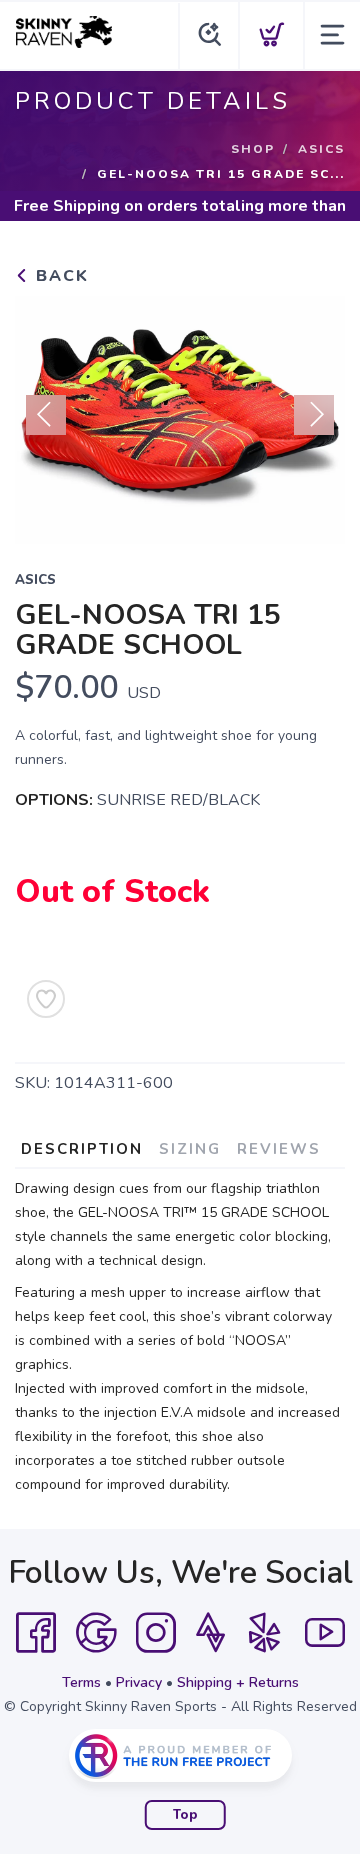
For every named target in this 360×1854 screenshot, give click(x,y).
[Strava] (210, 1633)
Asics (321, 149)
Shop (253, 149)
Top (185, 1815)
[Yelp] (265, 1633)
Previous (46, 415)
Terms (81, 1682)
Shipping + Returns (238, 1682)
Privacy (139, 1682)
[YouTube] (325, 1633)
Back (59, 276)
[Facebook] (36, 1633)
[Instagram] (156, 1633)
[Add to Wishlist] (46, 999)
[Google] (96, 1633)
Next (314, 415)
